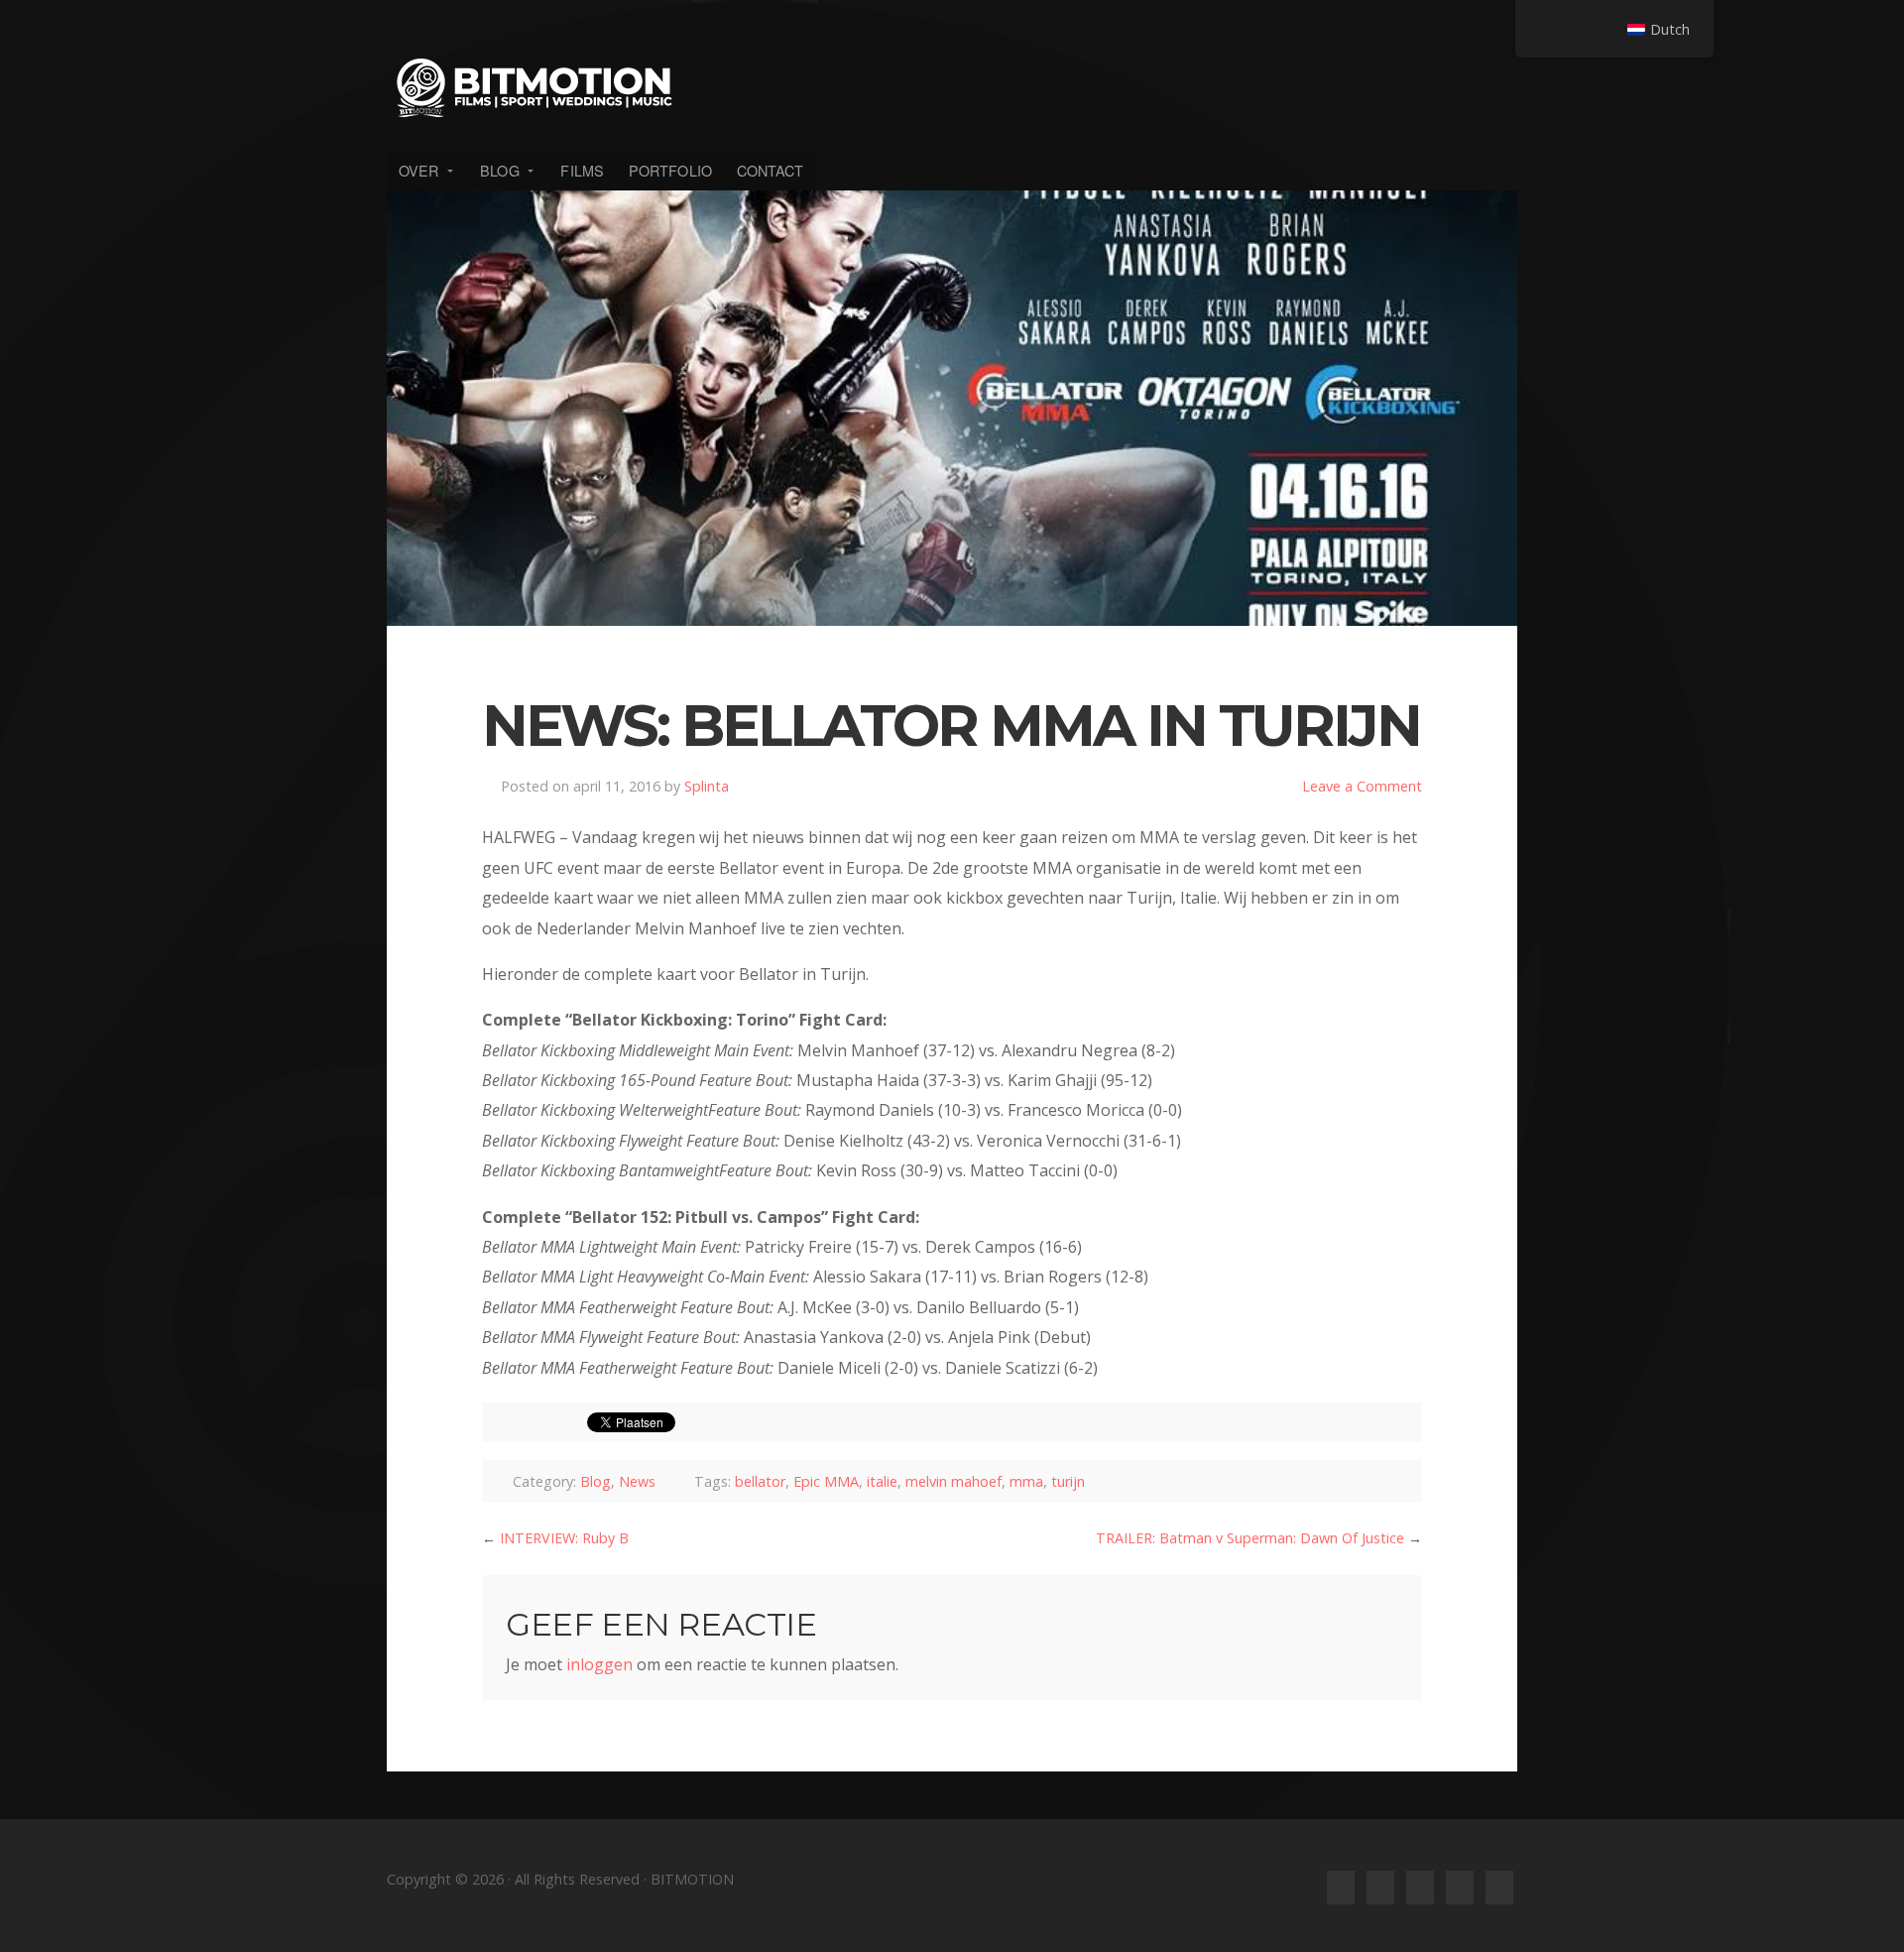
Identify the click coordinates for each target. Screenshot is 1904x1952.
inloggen (599, 1664)
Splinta (707, 786)
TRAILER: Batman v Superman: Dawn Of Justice (1250, 1538)
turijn (1068, 1481)
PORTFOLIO (670, 170)
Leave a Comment (1362, 786)
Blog (595, 1481)
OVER (418, 170)
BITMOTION (952, 87)
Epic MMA (826, 1481)
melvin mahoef (953, 1481)
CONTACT (771, 170)
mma (1026, 1481)
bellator (760, 1481)
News (637, 1481)
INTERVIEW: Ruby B (564, 1538)
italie (882, 1481)
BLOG (499, 170)
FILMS (582, 170)
